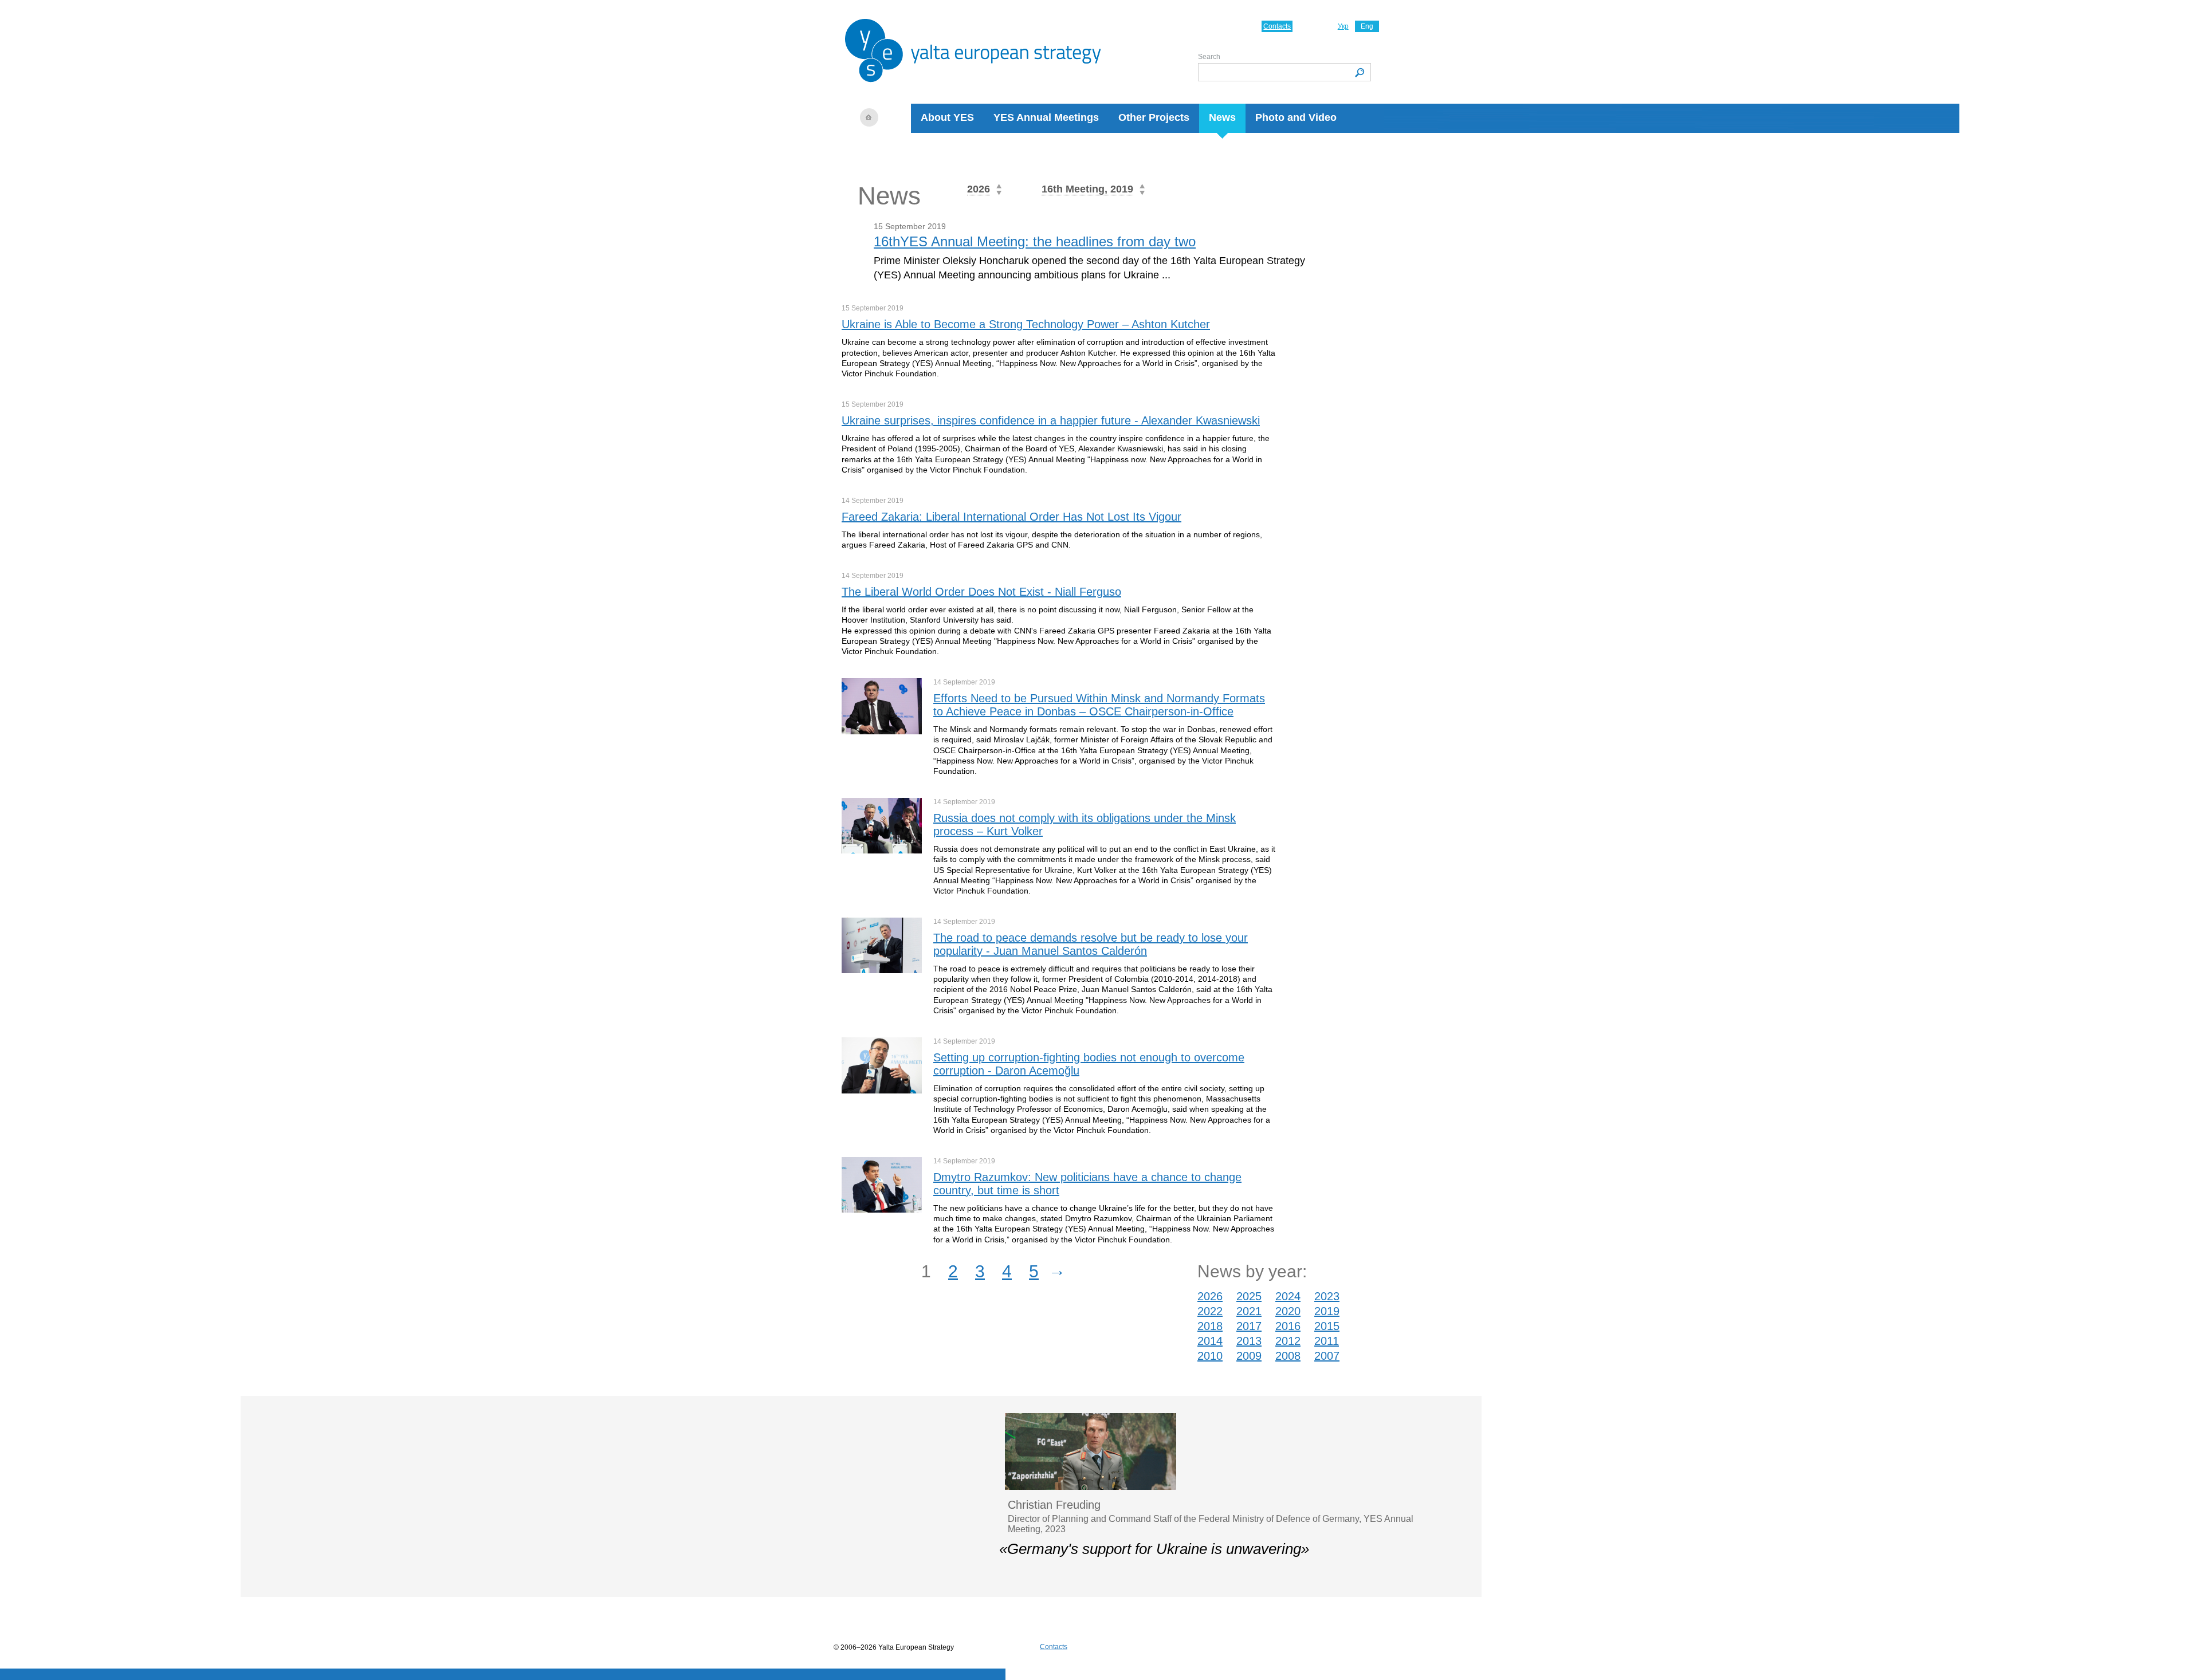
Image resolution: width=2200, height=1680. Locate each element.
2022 (1210, 1311)
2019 (1327, 1311)
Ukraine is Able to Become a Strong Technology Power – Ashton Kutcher (1026, 324)
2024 (1288, 1296)
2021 (1249, 1311)
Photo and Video (1296, 117)
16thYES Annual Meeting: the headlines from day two (1035, 241)
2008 (1288, 1356)
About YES (947, 117)
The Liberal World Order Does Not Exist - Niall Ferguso (981, 592)
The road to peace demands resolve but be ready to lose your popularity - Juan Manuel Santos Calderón (1091, 944)
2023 (1327, 1296)
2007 (1327, 1356)
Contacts (1277, 26)
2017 (1249, 1326)
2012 (1288, 1341)
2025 (1249, 1296)
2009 (1249, 1356)
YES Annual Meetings (1046, 117)
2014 (1210, 1341)
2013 (1249, 1341)
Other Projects (1154, 117)
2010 (1210, 1356)
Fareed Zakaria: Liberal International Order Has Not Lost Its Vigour (1011, 517)
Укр (1343, 26)
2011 (1327, 1341)
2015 (1327, 1326)
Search (1209, 57)
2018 (1210, 1326)
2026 (1210, 1296)
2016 (1288, 1326)
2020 (1288, 1311)
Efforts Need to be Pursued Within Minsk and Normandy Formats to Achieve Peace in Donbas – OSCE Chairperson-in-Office (1099, 705)
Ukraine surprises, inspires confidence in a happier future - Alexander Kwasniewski (1051, 420)
